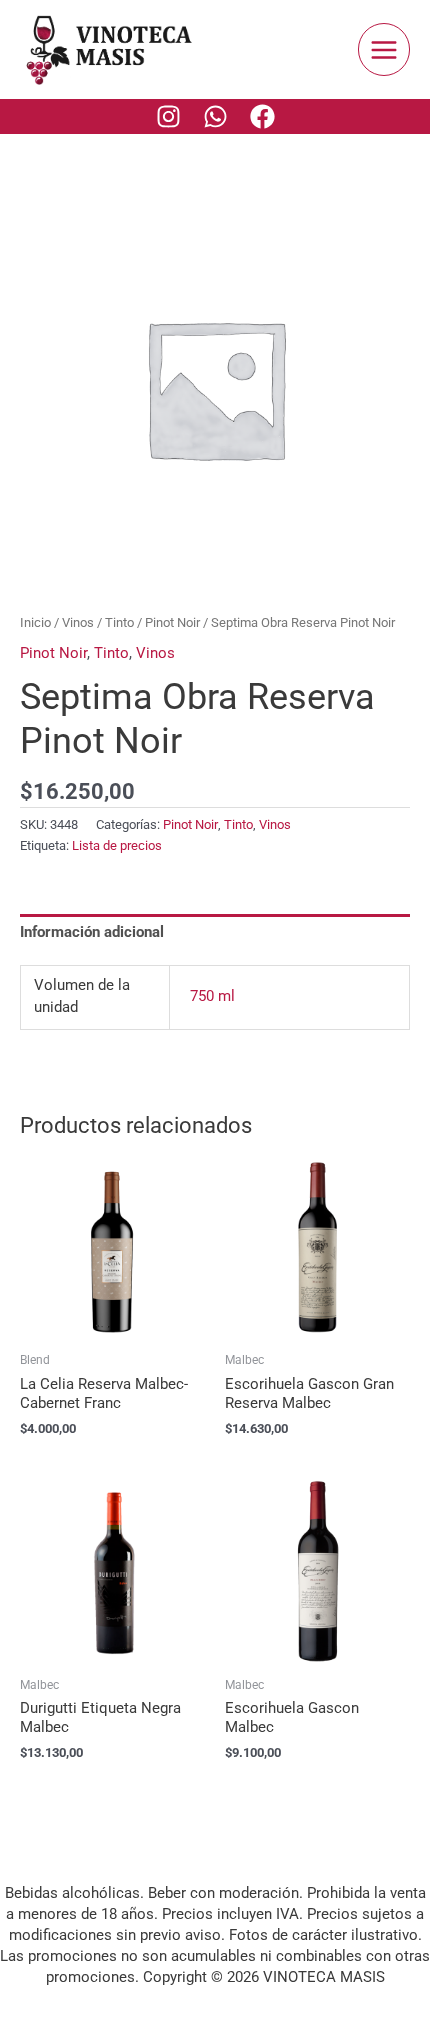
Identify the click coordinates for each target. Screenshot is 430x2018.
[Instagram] (168, 116)
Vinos (78, 622)
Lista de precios (117, 845)
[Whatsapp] (215, 116)
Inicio (35, 622)
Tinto (119, 622)
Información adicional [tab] (92, 932)
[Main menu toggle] (384, 49)
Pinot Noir (172, 622)
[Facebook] (262, 116)
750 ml (212, 996)
